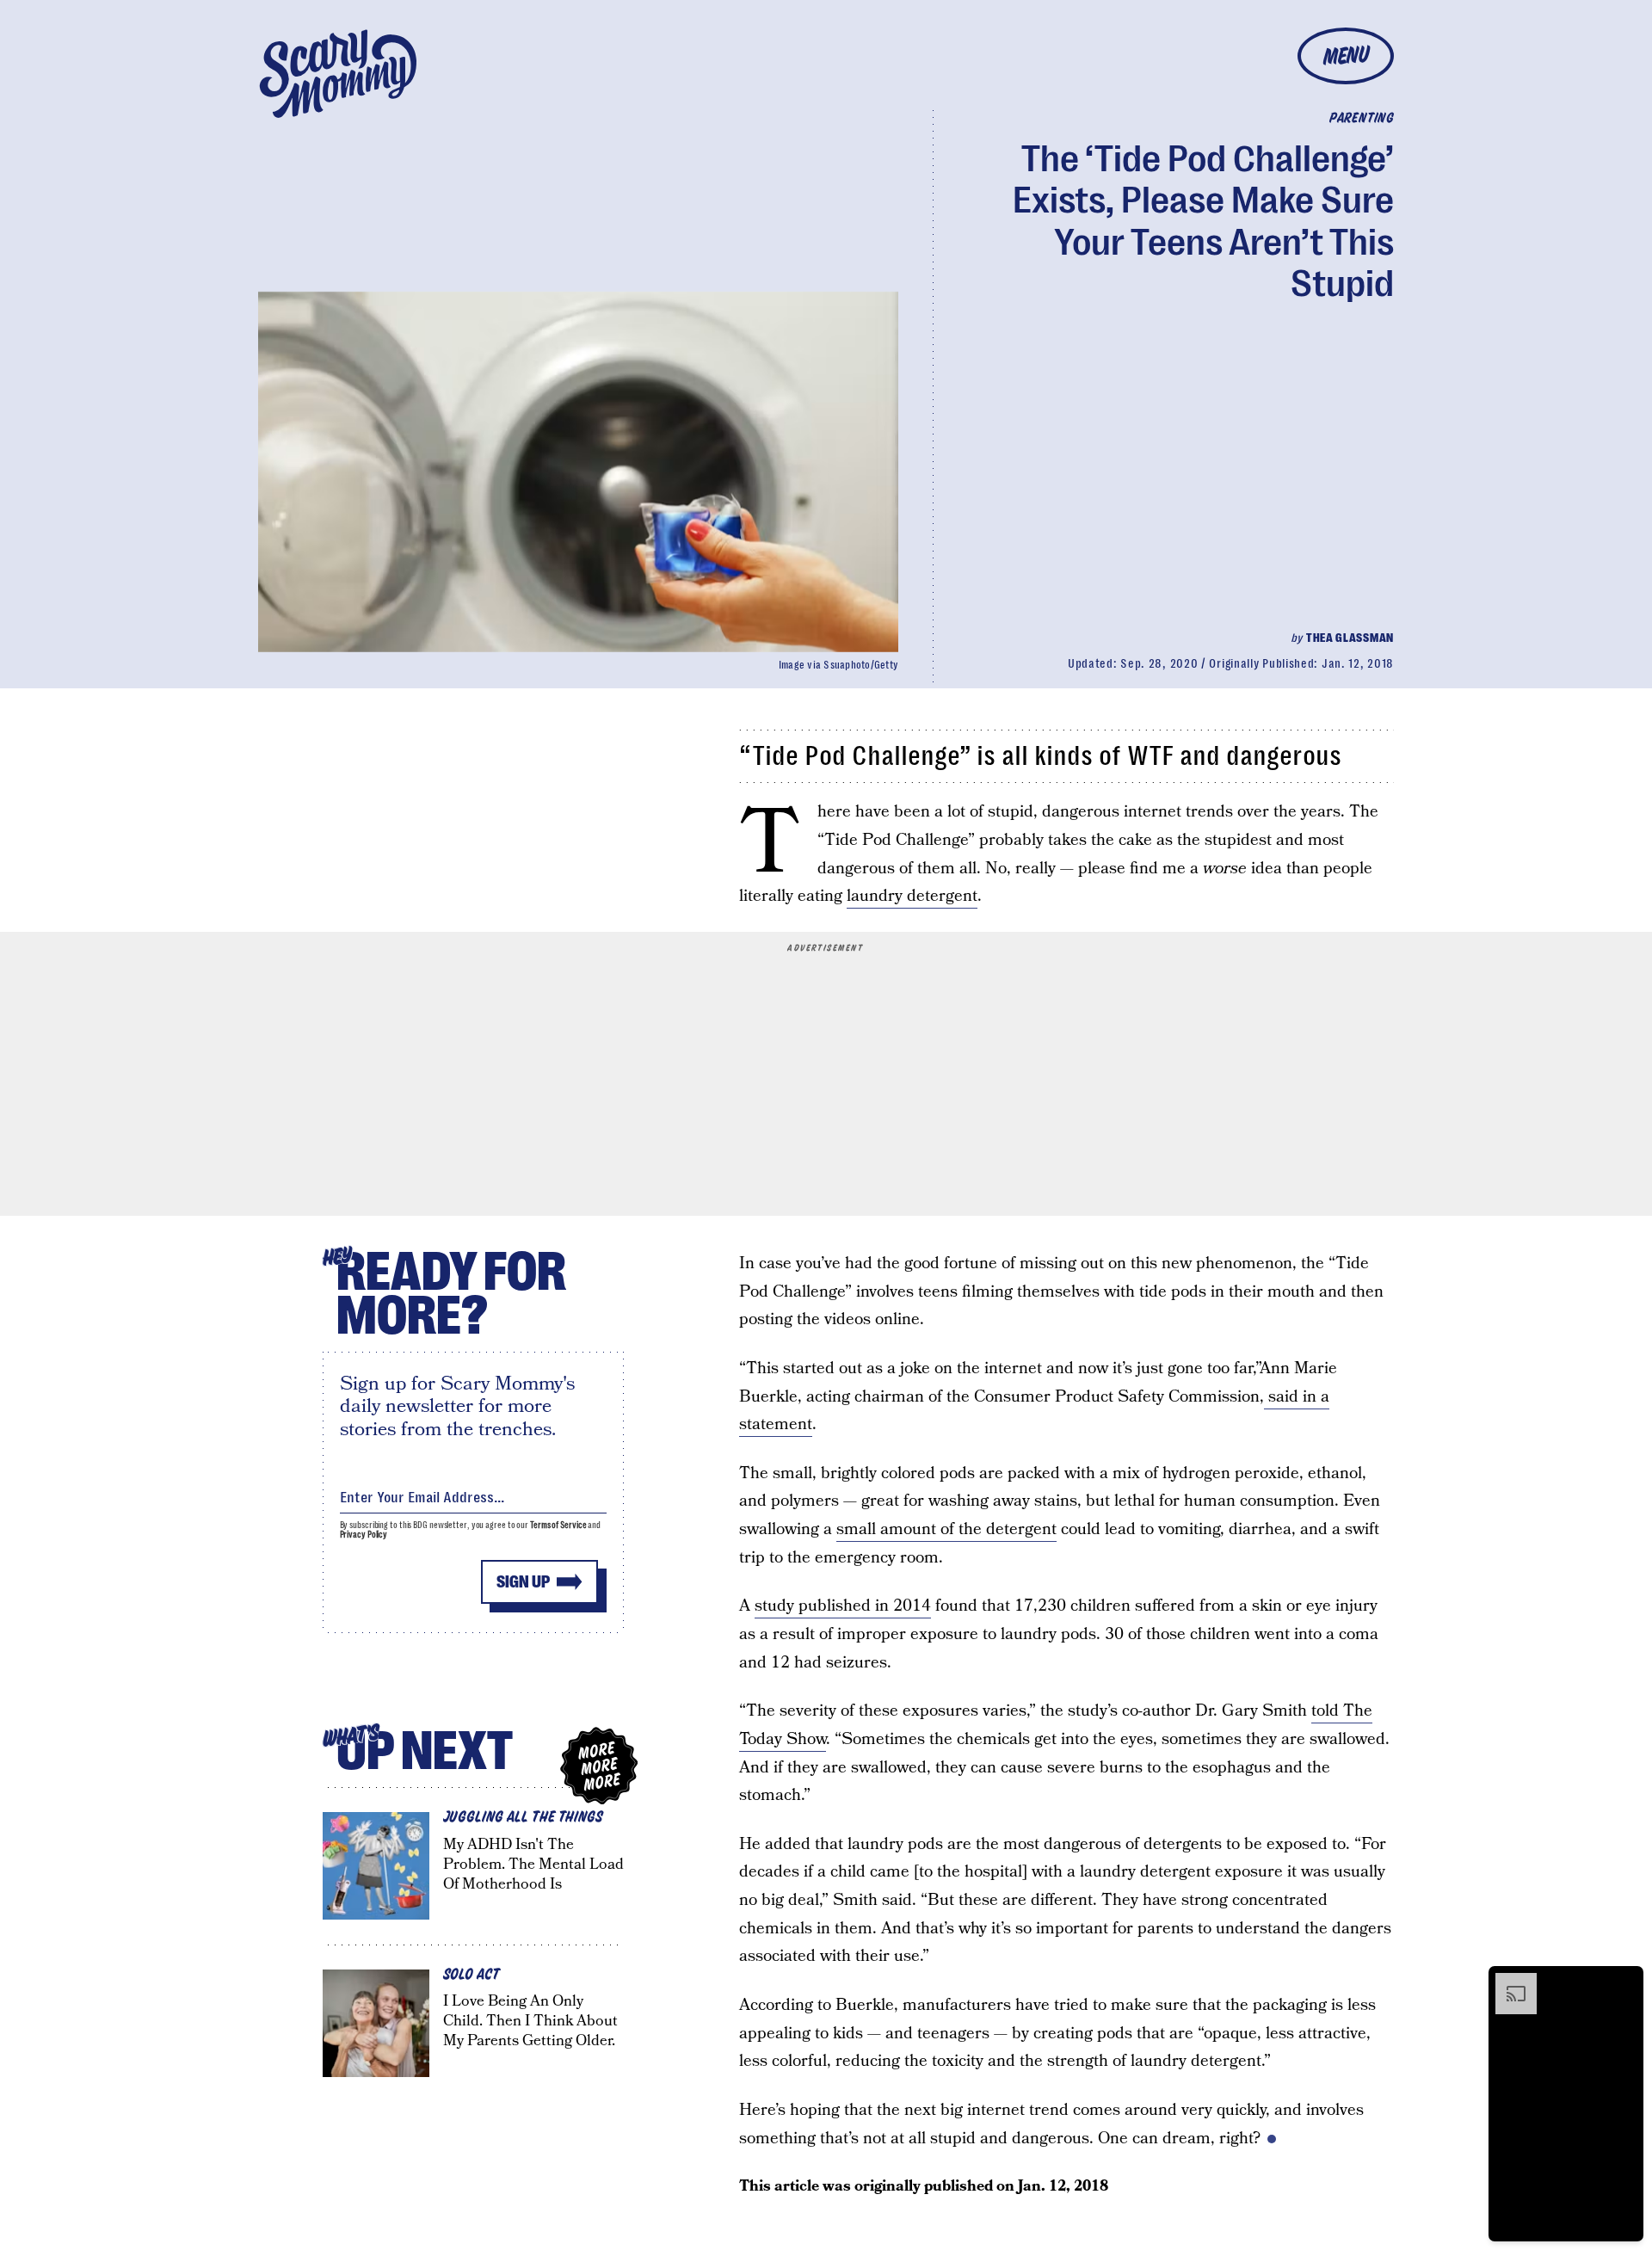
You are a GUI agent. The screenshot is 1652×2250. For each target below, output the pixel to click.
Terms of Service (558, 1525)
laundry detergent (912, 896)
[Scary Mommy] (338, 74)
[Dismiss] (1624, 1982)
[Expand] (1507, 1982)
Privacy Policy (364, 1535)
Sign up (523, 1582)
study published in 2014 (843, 1606)
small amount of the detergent (946, 1529)
